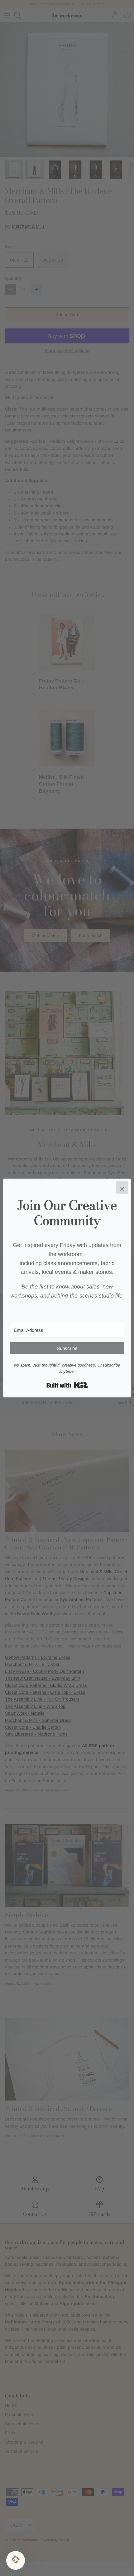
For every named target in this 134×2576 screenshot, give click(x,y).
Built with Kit (67, 1385)
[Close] (122, 1187)
